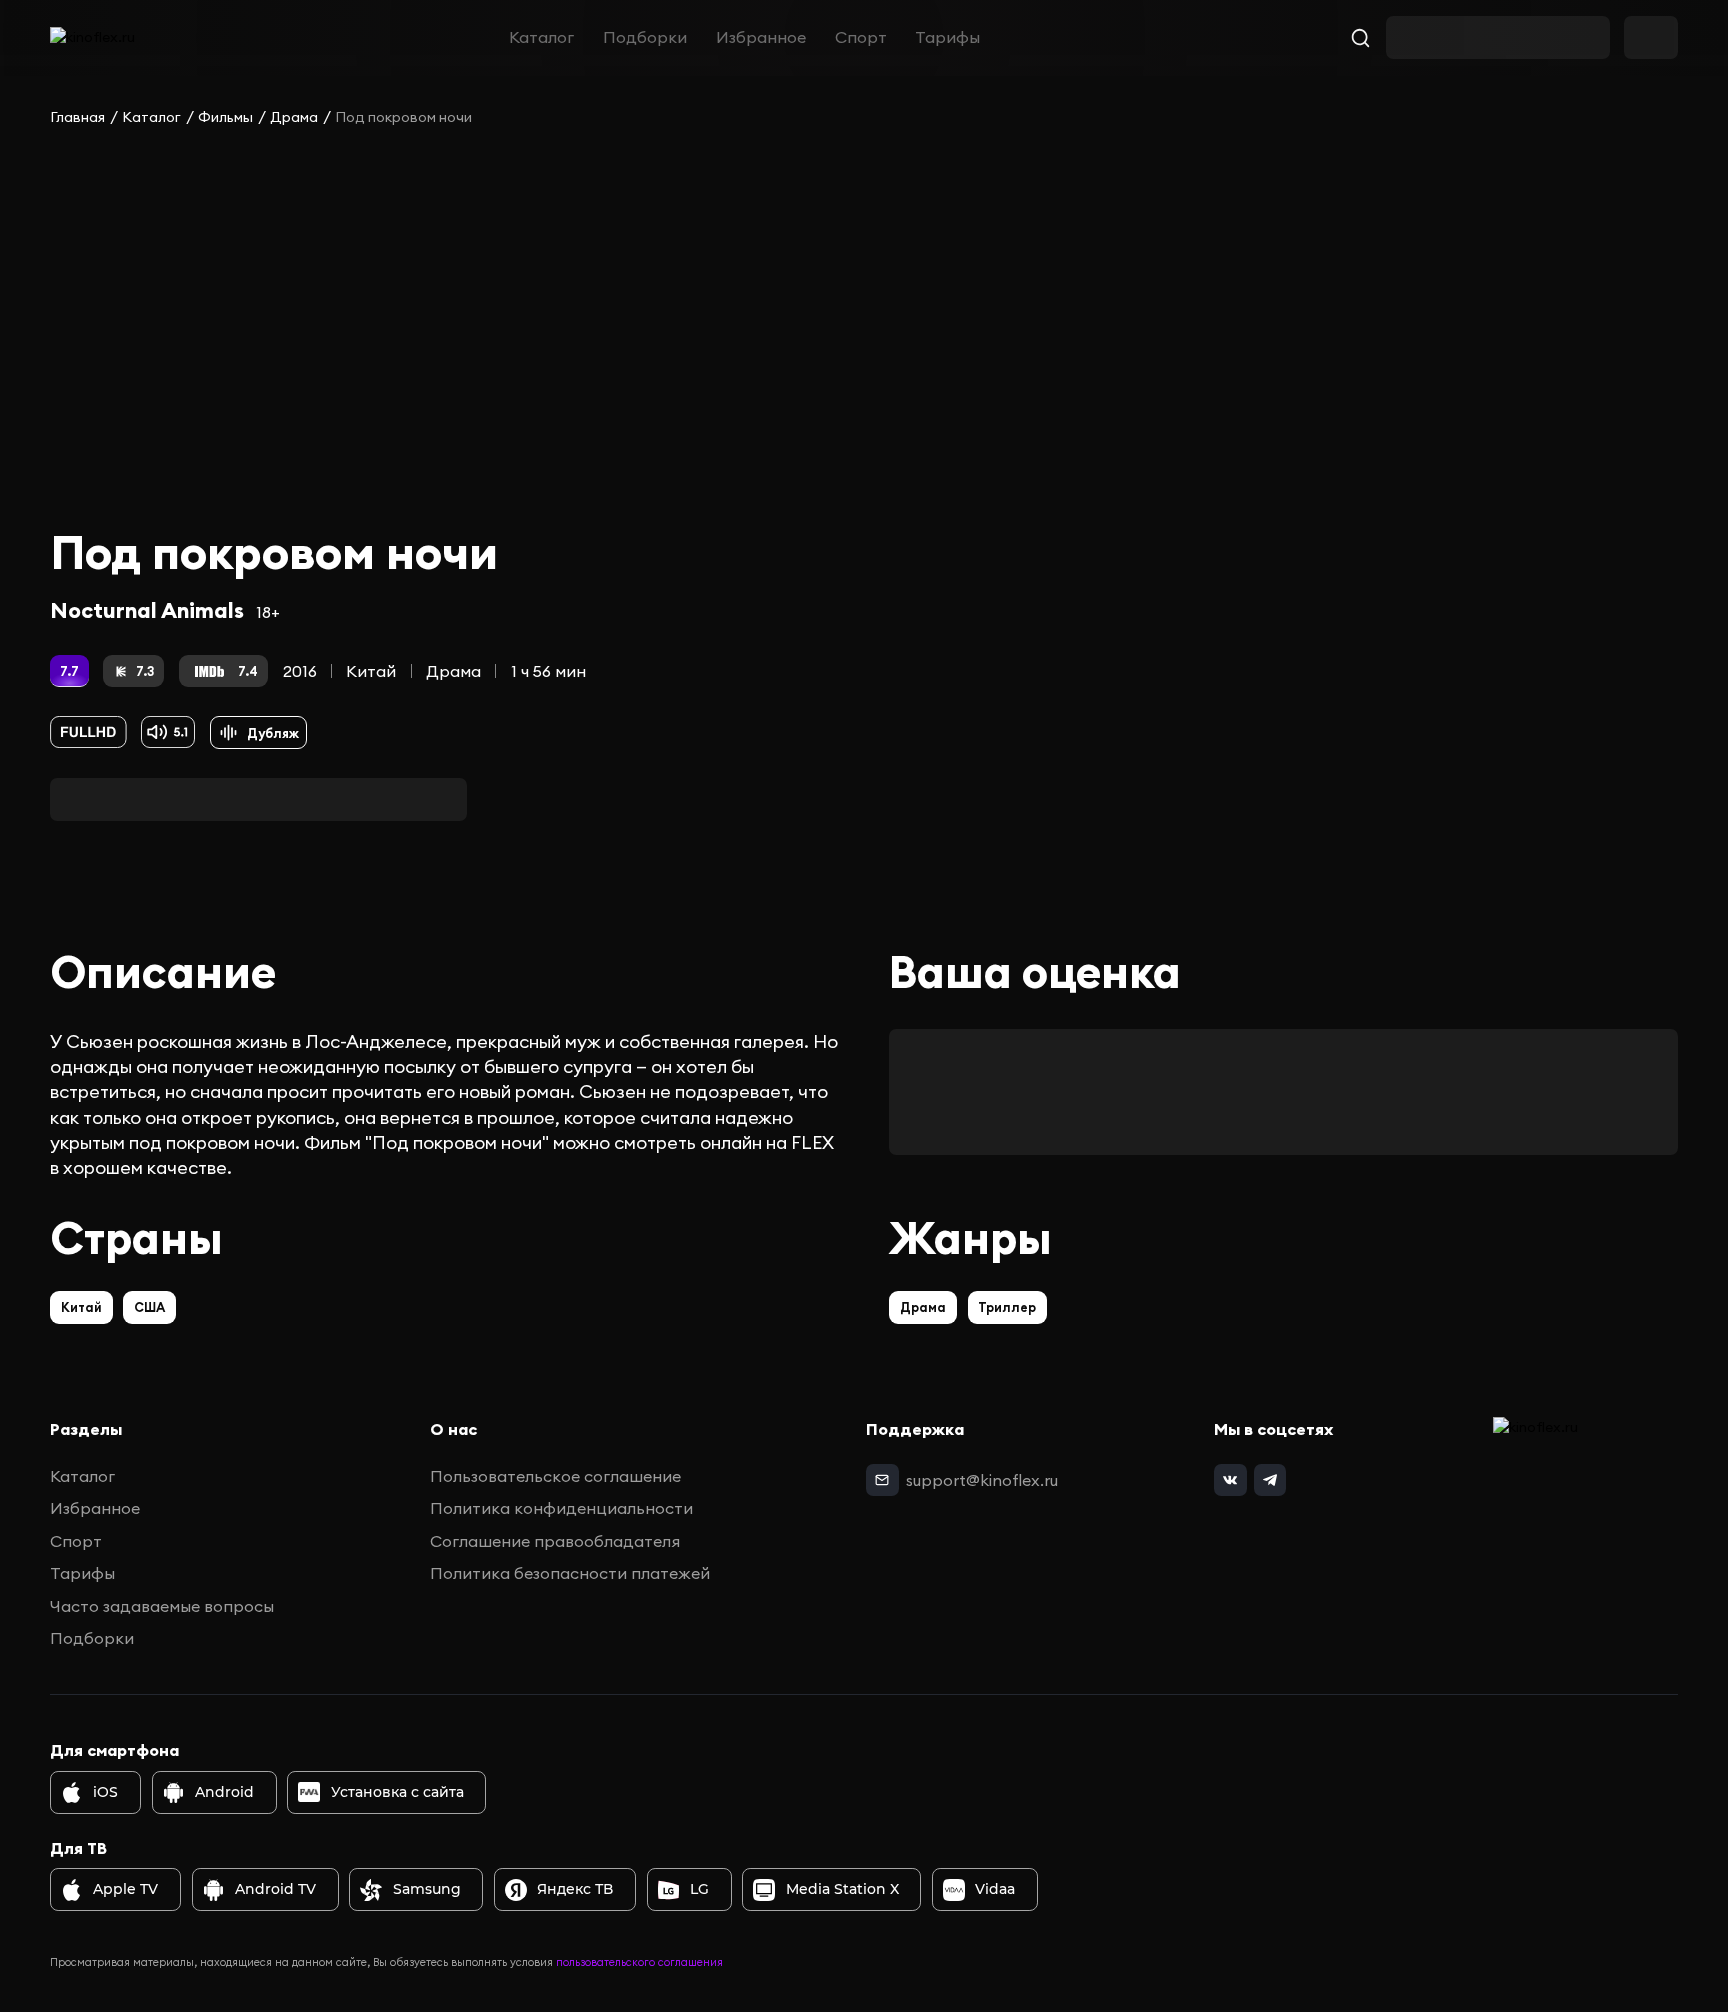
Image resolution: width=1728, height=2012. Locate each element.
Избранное (761, 37)
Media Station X (842, 1889)
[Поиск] (1361, 37)
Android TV (275, 1889)
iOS (105, 1792)
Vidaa (995, 1889)
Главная (77, 117)
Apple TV (125, 1889)
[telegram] (1270, 1480)
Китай (371, 671)
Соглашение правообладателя (555, 1541)
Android (224, 1792)
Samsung (427, 1889)
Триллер (1007, 1307)
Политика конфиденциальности (561, 1508)
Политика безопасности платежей (570, 1573)
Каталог (541, 37)
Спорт (861, 37)
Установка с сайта (397, 1792)
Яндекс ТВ (575, 1889)
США (149, 1307)
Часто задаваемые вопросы (162, 1606)
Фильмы (225, 117)
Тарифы (947, 37)
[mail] (882, 1480)
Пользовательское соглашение (555, 1476)
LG (699, 1889)
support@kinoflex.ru (982, 1480)
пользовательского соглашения (639, 1962)
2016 (300, 671)
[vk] (1230, 1480)
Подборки (645, 37)
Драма (294, 117)
